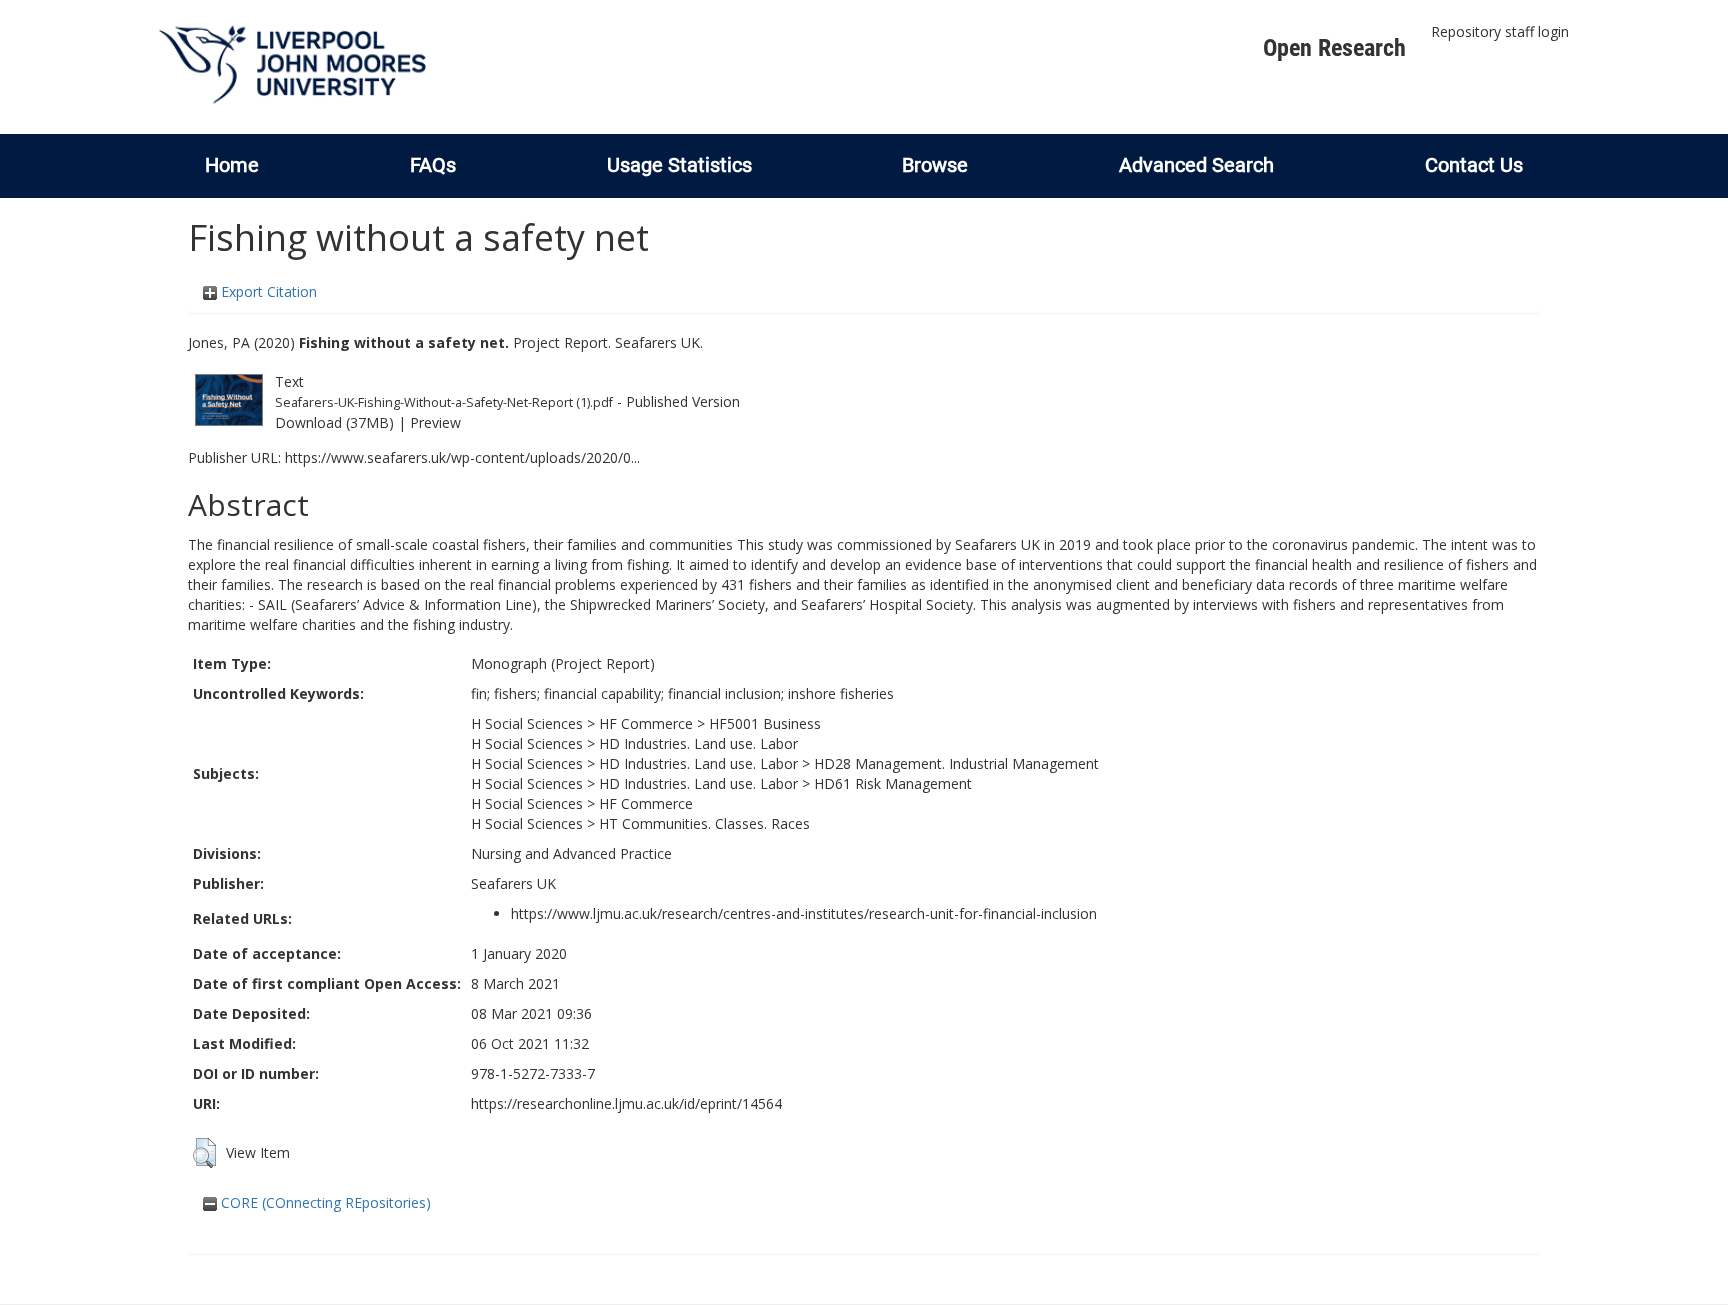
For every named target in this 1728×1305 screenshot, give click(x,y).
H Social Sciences (527, 723)
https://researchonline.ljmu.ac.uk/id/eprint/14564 (626, 1103)
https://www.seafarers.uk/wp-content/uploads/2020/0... (462, 457)
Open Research (1334, 48)
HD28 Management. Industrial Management (956, 763)
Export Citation (267, 291)
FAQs (433, 165)
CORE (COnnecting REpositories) (324, 1202)
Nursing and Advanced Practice (571, 853)
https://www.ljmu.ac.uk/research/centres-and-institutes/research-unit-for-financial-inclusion (804, 913)
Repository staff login (1500, 31)
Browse (935, 165)
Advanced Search (1196, 165)
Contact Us (1474, 165)
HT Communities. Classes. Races (704, 823)
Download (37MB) (334, 422)
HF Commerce (646, 723)
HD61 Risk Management (893, 783)
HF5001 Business (765, 723)
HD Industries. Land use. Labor (698, 743)
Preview (435, 422)
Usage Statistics (679, 165)
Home (232, 165)
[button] (204, 1153)
